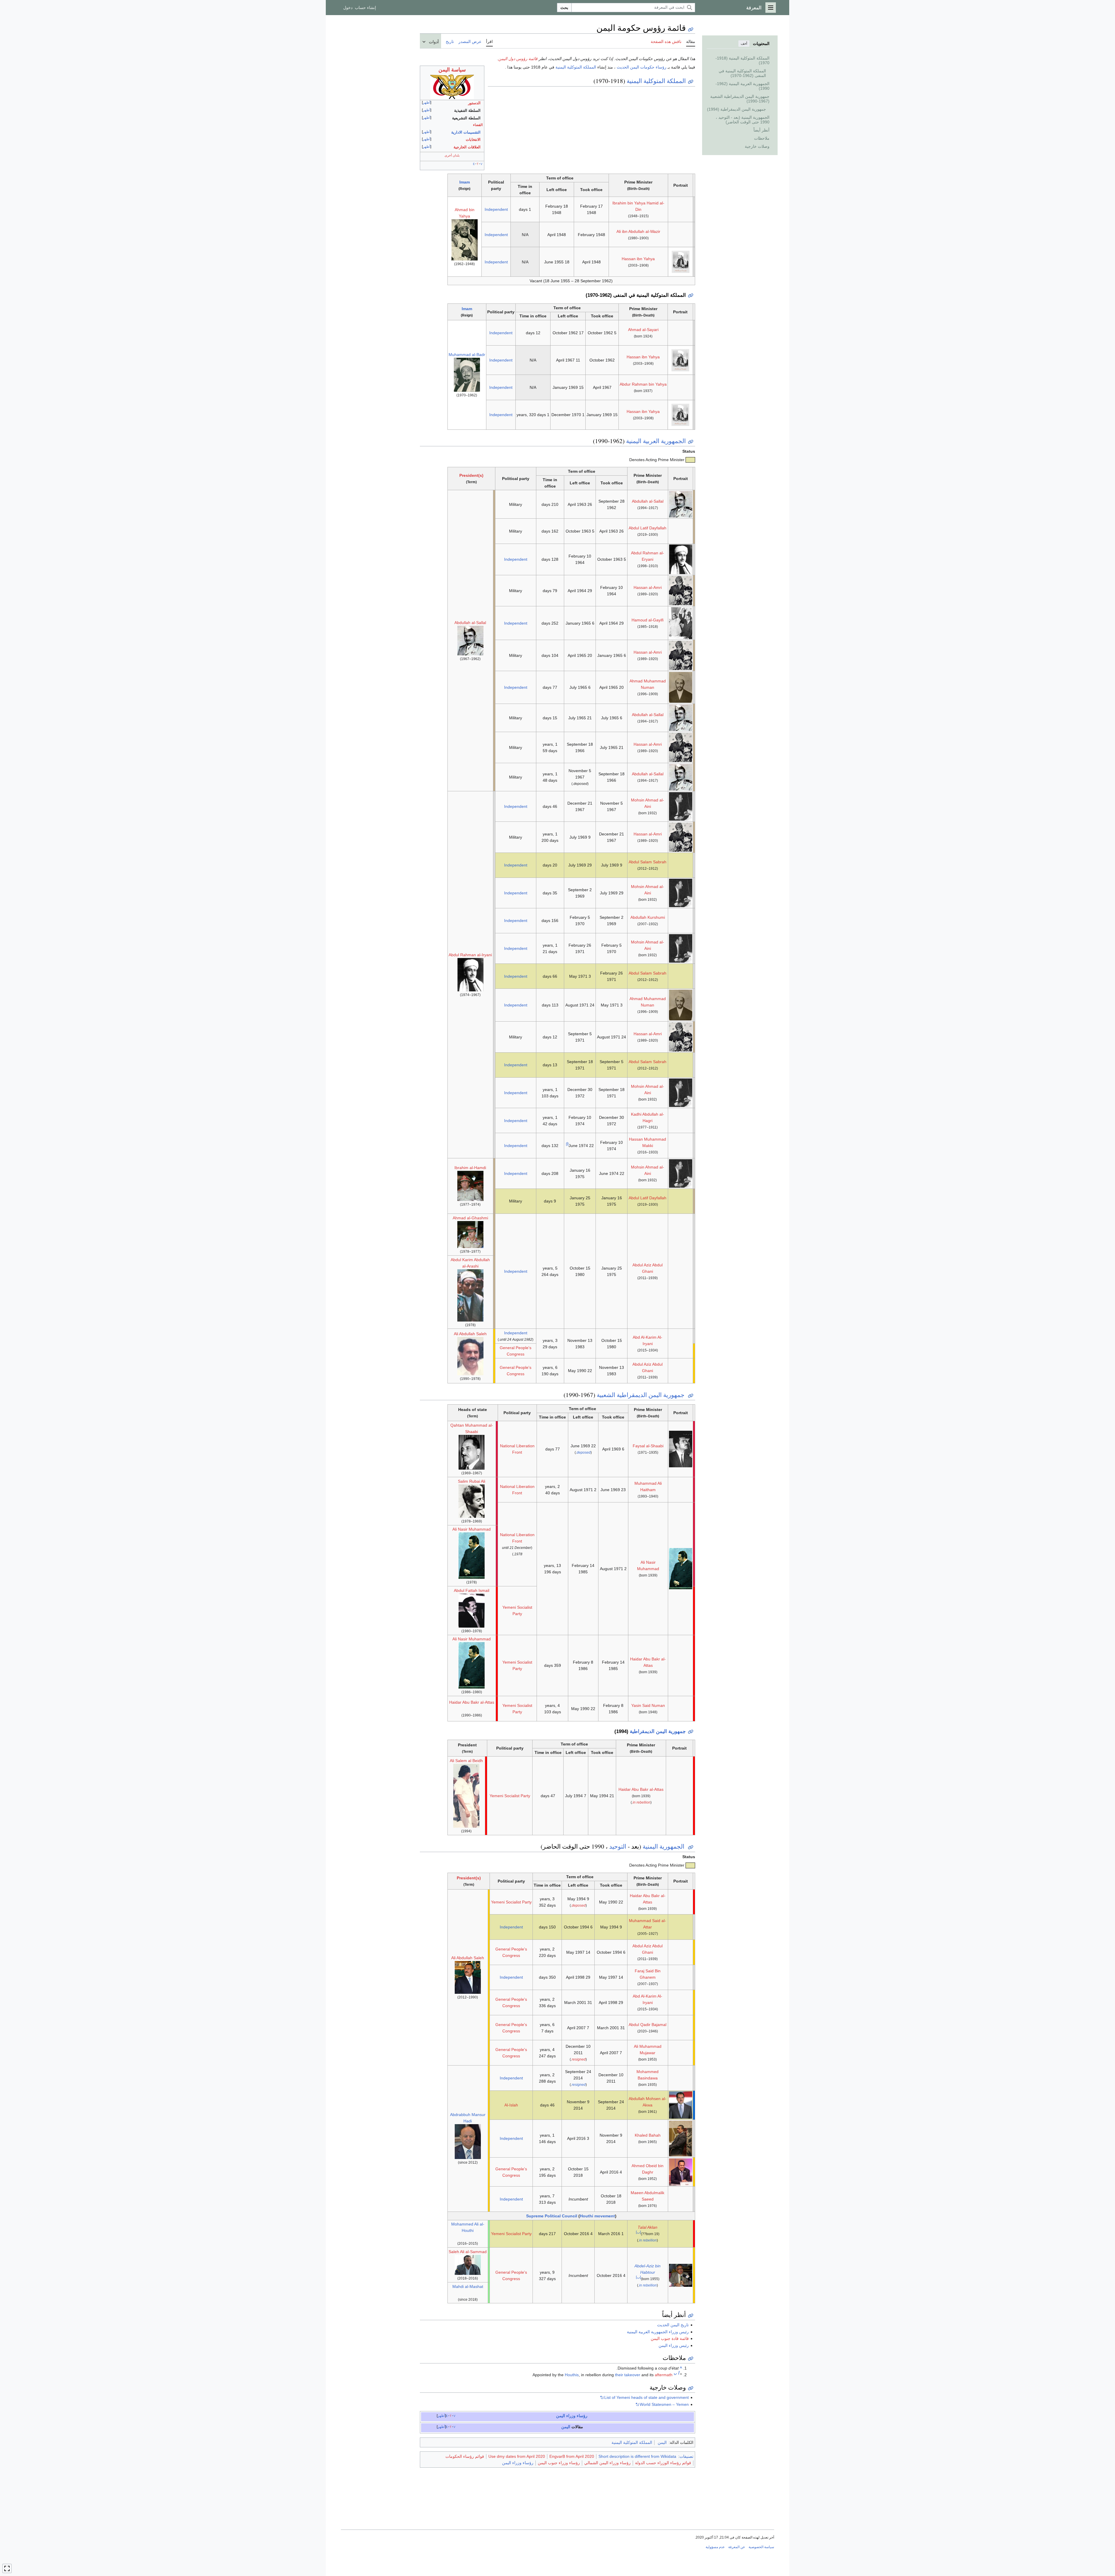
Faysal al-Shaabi (648, 1446)
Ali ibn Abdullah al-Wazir (638, 231)
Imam (465, 182)
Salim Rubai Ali (472, 1481)
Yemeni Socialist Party (510, 1796)
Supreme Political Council (552, 2216)
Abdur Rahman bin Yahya (643, 384)
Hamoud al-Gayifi (648, 620)
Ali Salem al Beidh (466, 1761)
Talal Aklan (648, 2227)
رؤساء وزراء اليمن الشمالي (607, 2463)
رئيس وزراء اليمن (674, 2345)
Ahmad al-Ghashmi (470, 1218)
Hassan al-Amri (648, 587)
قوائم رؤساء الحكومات (465, 2456)
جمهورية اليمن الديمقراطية (658, 1731)
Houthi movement (597, 2216)
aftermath (664, 2375)
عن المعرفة (737, 2547)
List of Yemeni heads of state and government (646, 2397)
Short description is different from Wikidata (637, 2456)
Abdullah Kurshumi (648, 917)
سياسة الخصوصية (761, 2547)
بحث (564, 8)
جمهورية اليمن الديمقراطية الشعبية (641, 1395)
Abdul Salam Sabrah (648, 862)
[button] (771, 8)
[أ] (567, 1144)
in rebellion (642, 1802)
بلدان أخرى (452, 155)
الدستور (474, 103)
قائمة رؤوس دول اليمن (518, 59)
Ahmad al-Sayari (643, 330)
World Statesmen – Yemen (664, 2404)
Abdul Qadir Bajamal (648, 2025)
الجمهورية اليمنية (664, 1846)
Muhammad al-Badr (467, 355)
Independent (496, 209)
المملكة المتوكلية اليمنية (576, 67)
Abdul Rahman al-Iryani (470, 955)
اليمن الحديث (628, 67)
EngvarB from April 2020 (572, 2456)
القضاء (478, 125)
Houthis (572, 2375)
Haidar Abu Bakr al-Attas (472, 1702)
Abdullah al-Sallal (648, 501)
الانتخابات (473, 140)
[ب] (638, 2232)
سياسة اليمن (452, 70)
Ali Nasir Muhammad (472, 1529)
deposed (584, 1453)
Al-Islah (511, 2105)
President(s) (471, 475)
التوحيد (618, 1846)
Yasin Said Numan (648, 1705)
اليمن (566, 2427)
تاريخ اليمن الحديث (673, 2325)
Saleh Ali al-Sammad (468, 2252)
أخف (744, 44)
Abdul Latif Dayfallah (648, 528)
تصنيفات (686, 2456)
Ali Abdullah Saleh (470, 1334)
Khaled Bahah (648, 2135)
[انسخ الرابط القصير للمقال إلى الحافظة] (691, 29)
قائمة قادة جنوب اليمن (670, 2338)
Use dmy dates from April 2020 (517, 2456)
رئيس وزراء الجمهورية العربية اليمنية (658, 2332)
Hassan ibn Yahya (638, 259)
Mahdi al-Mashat (468, 2286)
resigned (579, 2059)
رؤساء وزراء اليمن (572, 2416)
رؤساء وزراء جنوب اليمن (559, 2463)
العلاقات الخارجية (467, 147)
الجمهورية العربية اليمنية (656, 441)
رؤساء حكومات (653, 67)
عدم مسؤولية (715, 2547)
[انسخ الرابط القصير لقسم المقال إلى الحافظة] (691, 82)
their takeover (628, 2375)
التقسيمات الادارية (466, 132)
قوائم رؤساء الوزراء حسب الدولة (663, 2463)
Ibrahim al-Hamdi (470, 1168)
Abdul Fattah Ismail (472, 1590)
